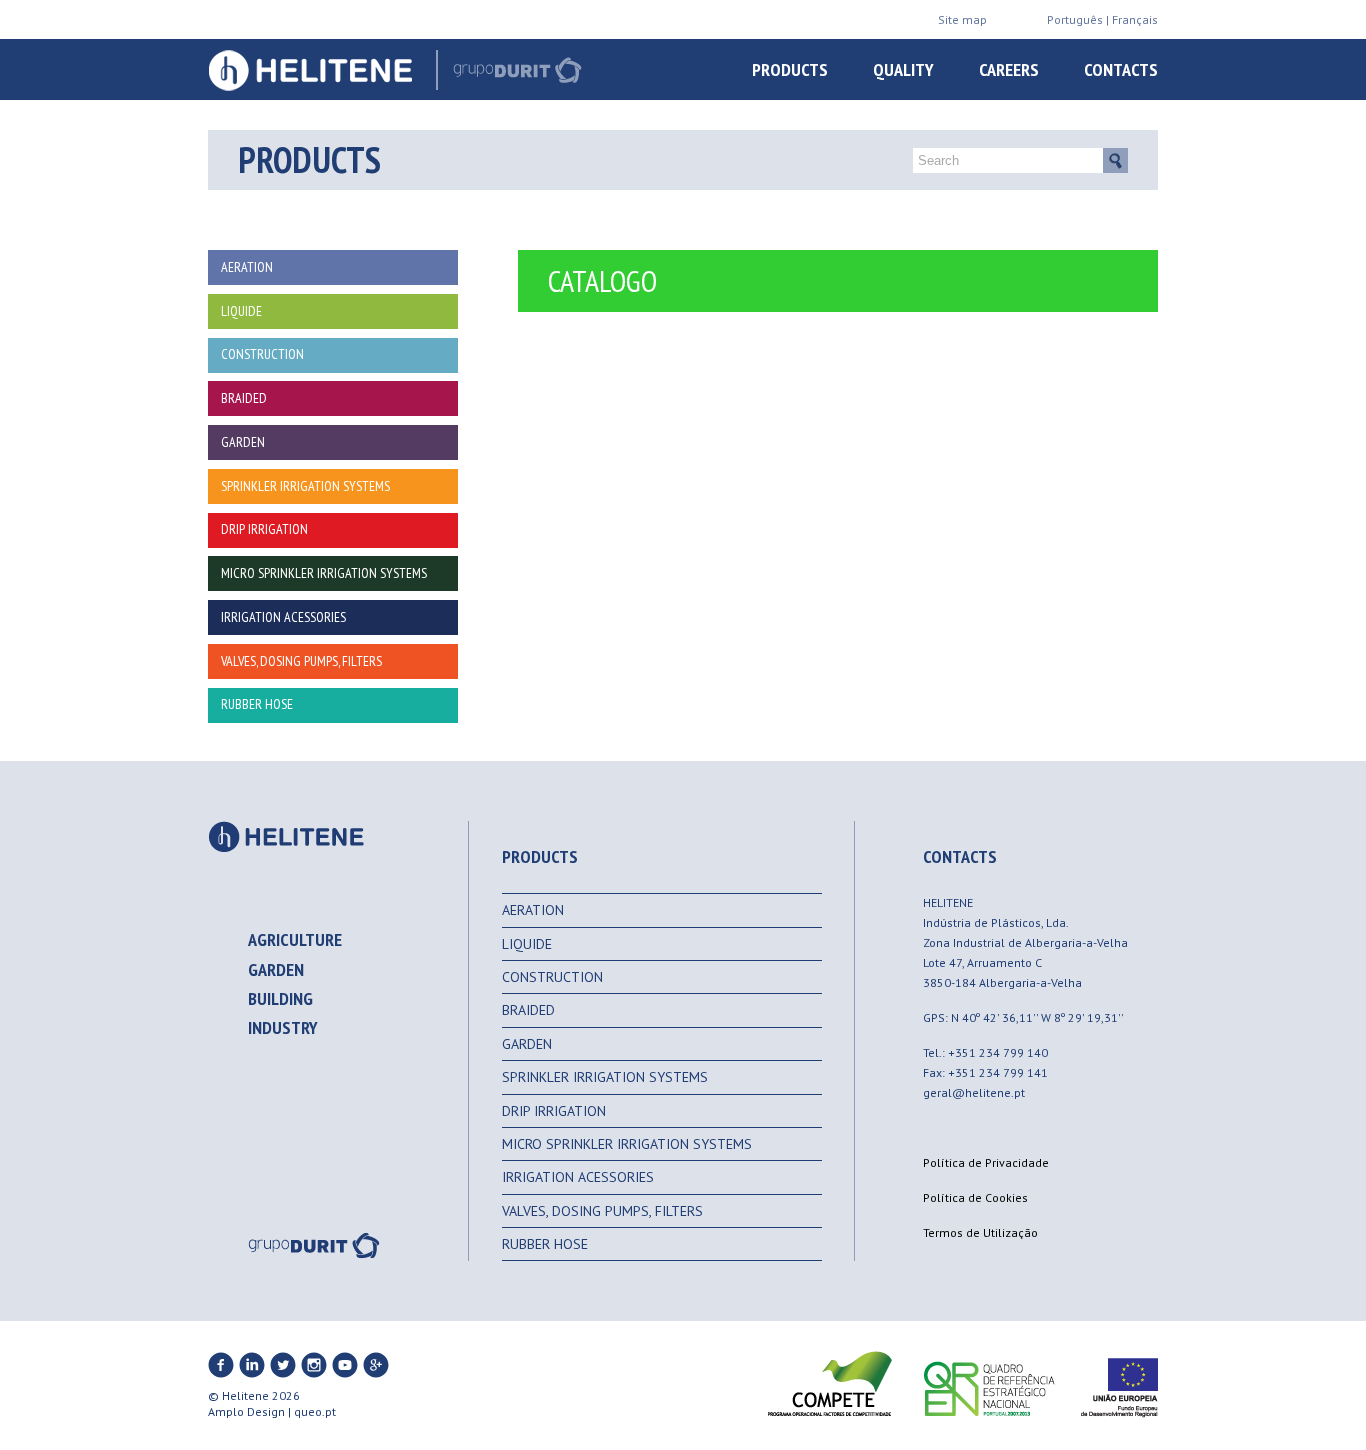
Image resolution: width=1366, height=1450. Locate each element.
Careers (1009, 69)
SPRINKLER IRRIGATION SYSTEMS (605, 1077)
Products (790, 69)
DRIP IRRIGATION (554, 1111)
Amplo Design (246, 1411)
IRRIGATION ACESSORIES (578, 1177)
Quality (903, 69)
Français (1135, 19)
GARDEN (527, 1044)
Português (1075, 19)
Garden (276, 969)
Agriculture (295, 939)
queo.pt (315, 1411)
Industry (283, 1027)
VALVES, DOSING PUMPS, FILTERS (602, 1211)
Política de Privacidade (986, 1162)
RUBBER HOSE (545, 1244)
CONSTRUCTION (552, 977)
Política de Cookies (975, 1197)
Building (280, 998)
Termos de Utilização (980, 1232)
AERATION (533, 910)
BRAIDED (528, 1010)
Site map (962, 19)
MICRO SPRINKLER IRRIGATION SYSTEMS (627, 1144)
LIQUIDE (527, 944)
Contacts (1121, 69)
